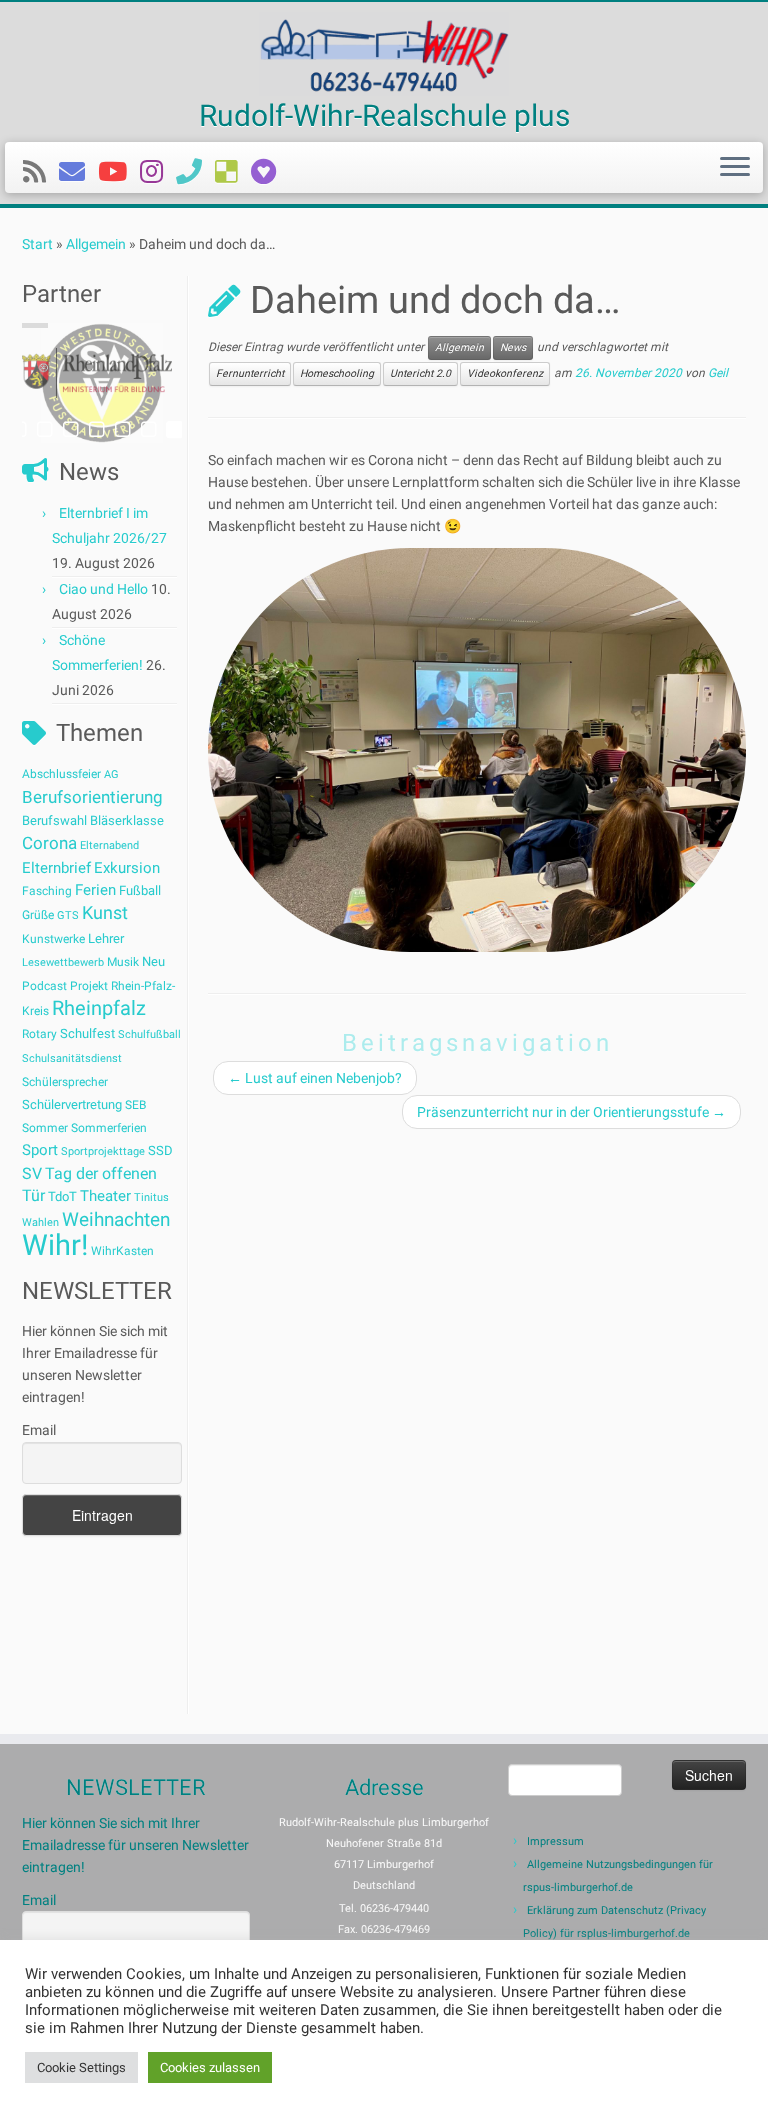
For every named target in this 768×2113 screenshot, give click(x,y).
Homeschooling (337, 373)
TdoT (62, 1196)
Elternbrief (56, 868)
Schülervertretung (72, 1104)
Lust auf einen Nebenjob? (315, 1078)
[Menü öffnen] (735, 168)
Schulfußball (149, 1034)
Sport (40, 1150)
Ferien (95, 890)
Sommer (45, 1128)
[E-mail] (78, 172)
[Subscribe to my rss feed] (41, 172)
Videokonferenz (505, 373)
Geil (718, 374)
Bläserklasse (127, 820)
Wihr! (55, 1245)
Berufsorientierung (92, 797)
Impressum (555, 1841)
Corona (49, 843)
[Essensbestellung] (233, 172)
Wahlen (40, 1222)
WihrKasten (122, 1251)
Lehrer (106, 938)
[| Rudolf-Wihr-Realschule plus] (384, 54)
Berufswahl (54, 820)
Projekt (89, 986)
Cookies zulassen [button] (210, 2067)
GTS (68, 915)
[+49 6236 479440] (195, 172)
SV (32, 1173)
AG (111, 774)
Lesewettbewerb (63, 962)
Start (37, 244)
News (513, 347)
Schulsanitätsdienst (72, 1058)
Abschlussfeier (61, 774)
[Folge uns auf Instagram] (158, 172)
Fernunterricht (250, 373)
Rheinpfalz (99, 1008)
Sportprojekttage (103, 1151)
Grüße (38, 915)
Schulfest (87, 1033)
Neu (153, 961)
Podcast (44, 986)
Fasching (47, 891)
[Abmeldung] (270, 172)
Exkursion (127, 868)
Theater (105, 1196)
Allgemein (96, 244)
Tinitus (151, 1197)
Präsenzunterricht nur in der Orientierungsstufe (571, 1112)
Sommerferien (109, 1128)
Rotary (39, 1034)
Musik (123, 962)
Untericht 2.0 (420, 373)
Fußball (140, 890)
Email (39, 1430)
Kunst (105, 913)
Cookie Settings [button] (81, 2067)
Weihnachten (116, 1219)
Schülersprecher (65, 1082)
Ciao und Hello (103, 589)
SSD (160, 1150)
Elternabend (109, 845)
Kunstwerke (53, 939)
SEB (135, 1105)
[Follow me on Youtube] (119, 172)
